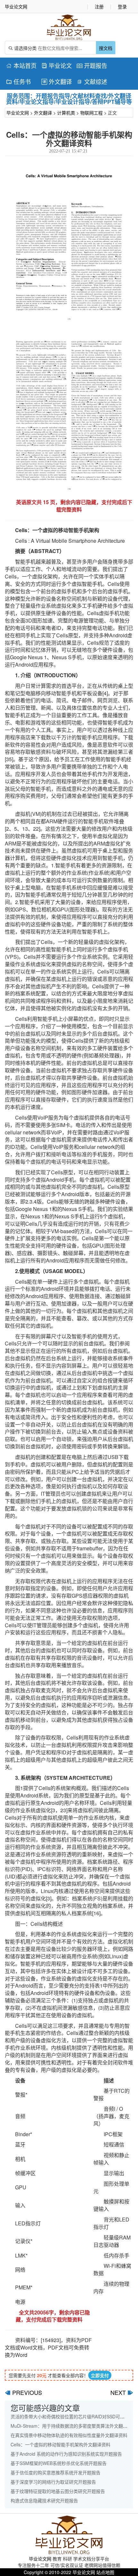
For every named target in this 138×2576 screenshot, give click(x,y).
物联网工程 (91, 113)
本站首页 (21, 65)
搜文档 (106, 48)
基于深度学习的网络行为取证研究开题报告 (53, 2482)
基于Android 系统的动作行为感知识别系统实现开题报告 (66, 2454)
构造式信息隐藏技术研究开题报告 (44, 2500)
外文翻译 (57, 81)
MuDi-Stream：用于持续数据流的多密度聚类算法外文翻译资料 (73, 2426)
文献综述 (92, 81)
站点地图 (105, 2572)
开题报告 (92, 65)
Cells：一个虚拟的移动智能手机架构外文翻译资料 (60, 2444)
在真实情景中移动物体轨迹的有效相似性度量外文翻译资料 (69, 2435)
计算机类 (66, 113)
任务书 (18, 81)
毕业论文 (57, 65)
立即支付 (100, 2375)
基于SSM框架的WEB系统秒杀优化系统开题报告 (59, 2463)
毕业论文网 (18, 113)
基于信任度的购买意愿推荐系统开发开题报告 (56, 2472)
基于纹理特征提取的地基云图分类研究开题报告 (58, 2491)
